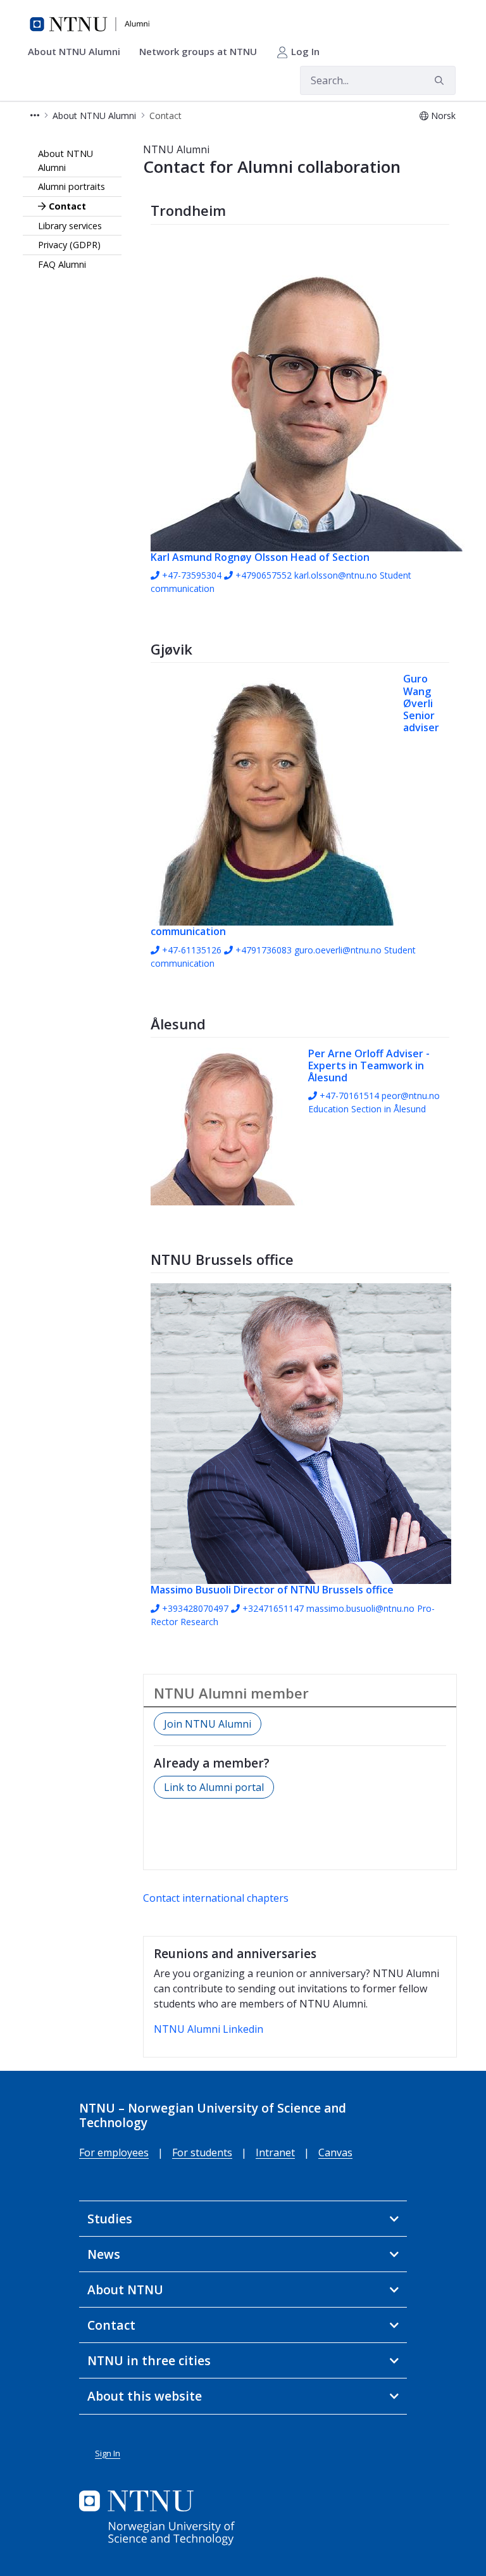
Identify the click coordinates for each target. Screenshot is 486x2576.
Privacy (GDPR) (69, 245)
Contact (67, 206)
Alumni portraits (72, 186)
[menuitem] (78, 52)
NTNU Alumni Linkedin (209, 2029)
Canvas (335, 2152)
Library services (70, 226)
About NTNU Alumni (65, 160)
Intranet (275, 2152)
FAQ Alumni (62, 264)
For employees (114, 2152)
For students (202, 2152)
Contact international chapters (216, 1898)
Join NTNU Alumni (208, 1724)
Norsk (443, 116)
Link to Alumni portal (214, 1787)
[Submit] (441, 80)
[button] (35, 116)
